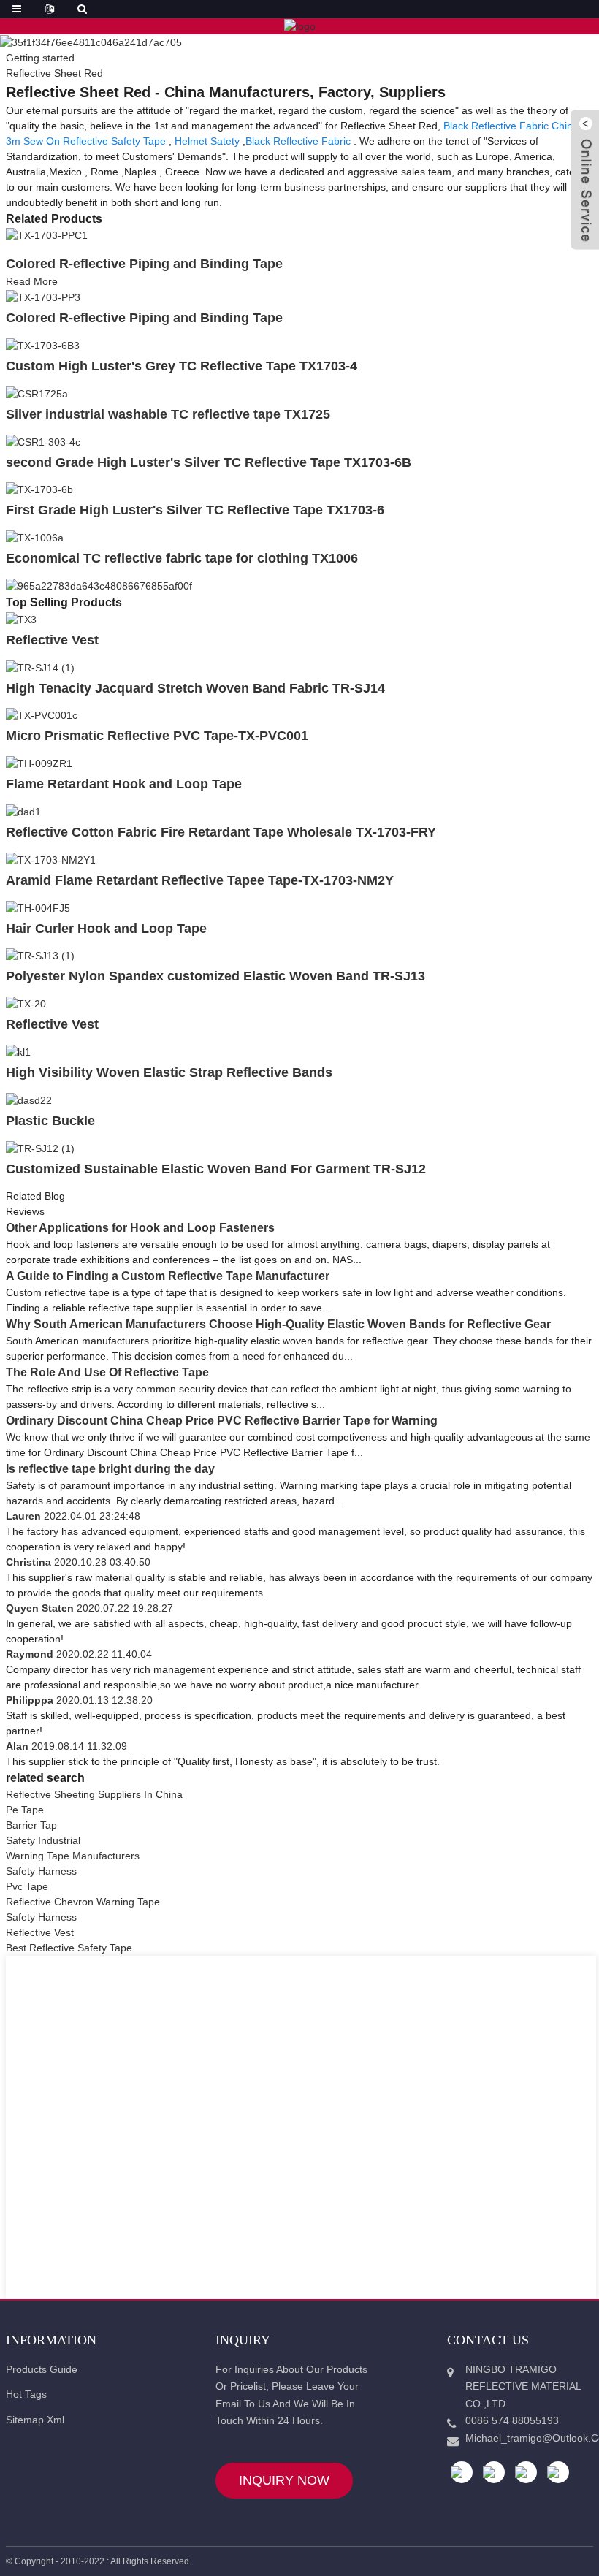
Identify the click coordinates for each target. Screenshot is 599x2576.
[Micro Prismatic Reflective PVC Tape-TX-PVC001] (42, 715)
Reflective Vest (52, 640)
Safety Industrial (43, 1840)
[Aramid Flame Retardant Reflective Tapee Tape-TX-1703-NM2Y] (51, 859)
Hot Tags (26, 2394)
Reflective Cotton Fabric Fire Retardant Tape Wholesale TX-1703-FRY (221, 832)
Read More (32, 281)
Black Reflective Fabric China (511, 126)
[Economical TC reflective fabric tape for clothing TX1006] (35, 537)
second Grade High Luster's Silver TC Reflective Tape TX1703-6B (209, 462)
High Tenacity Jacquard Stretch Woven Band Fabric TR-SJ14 (195, 688)
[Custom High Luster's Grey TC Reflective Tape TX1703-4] (43, 345)
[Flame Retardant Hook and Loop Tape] (39, 763)
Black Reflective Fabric (298, 141)
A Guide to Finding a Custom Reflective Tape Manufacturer (168, 1276)
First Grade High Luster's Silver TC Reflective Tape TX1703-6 (195, 510)
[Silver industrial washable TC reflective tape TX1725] (37, 393)
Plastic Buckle (50, 1121)
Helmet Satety (207, 141)
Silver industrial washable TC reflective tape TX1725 (168, 414)
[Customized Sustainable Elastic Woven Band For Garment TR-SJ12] (40, 1148)
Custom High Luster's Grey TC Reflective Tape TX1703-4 (182, 366)
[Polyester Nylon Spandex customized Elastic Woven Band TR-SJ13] (40, 956)
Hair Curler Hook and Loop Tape (106, 929)
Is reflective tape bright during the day (110, 1469)
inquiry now (284, 2480)
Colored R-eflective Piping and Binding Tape (144, 264)
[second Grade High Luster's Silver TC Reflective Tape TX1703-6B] (43, 441)
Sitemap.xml (35, 2420)
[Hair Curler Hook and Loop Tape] (38, 907)
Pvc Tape (27, 1886)
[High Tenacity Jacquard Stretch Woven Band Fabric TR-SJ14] (40, 667)
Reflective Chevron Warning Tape (83, 1902)
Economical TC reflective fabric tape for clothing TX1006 (182, 558)
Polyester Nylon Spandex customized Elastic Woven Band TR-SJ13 (215, 976)
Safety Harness (41, 1871)
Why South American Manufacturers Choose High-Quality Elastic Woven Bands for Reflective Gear (278, 1324)
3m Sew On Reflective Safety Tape (86, 141)
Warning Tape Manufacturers (73, 1856)
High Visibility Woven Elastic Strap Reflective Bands (169, 1072)
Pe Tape (25, 1810)
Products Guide (42, 2369)
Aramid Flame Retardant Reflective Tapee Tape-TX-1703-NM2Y (200, 880)
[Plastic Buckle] (29, 1100)
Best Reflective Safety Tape (69, 1948)
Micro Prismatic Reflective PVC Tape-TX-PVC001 (157, 736)
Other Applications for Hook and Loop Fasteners (140, 1228)
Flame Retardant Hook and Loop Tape (124, 784)
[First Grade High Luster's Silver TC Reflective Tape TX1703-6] (39, 489)
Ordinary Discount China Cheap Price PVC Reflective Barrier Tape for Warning (222, 1421)
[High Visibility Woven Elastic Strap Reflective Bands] (18, 1051)
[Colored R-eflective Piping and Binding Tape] (47, 235)
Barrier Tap (31, 1825)
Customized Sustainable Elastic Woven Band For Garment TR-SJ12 (216, 1169)
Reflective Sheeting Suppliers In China (94, 1794)
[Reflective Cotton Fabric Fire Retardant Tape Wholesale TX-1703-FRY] (23, 811)
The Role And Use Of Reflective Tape (107, 1372)
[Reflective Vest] (21, 619)
